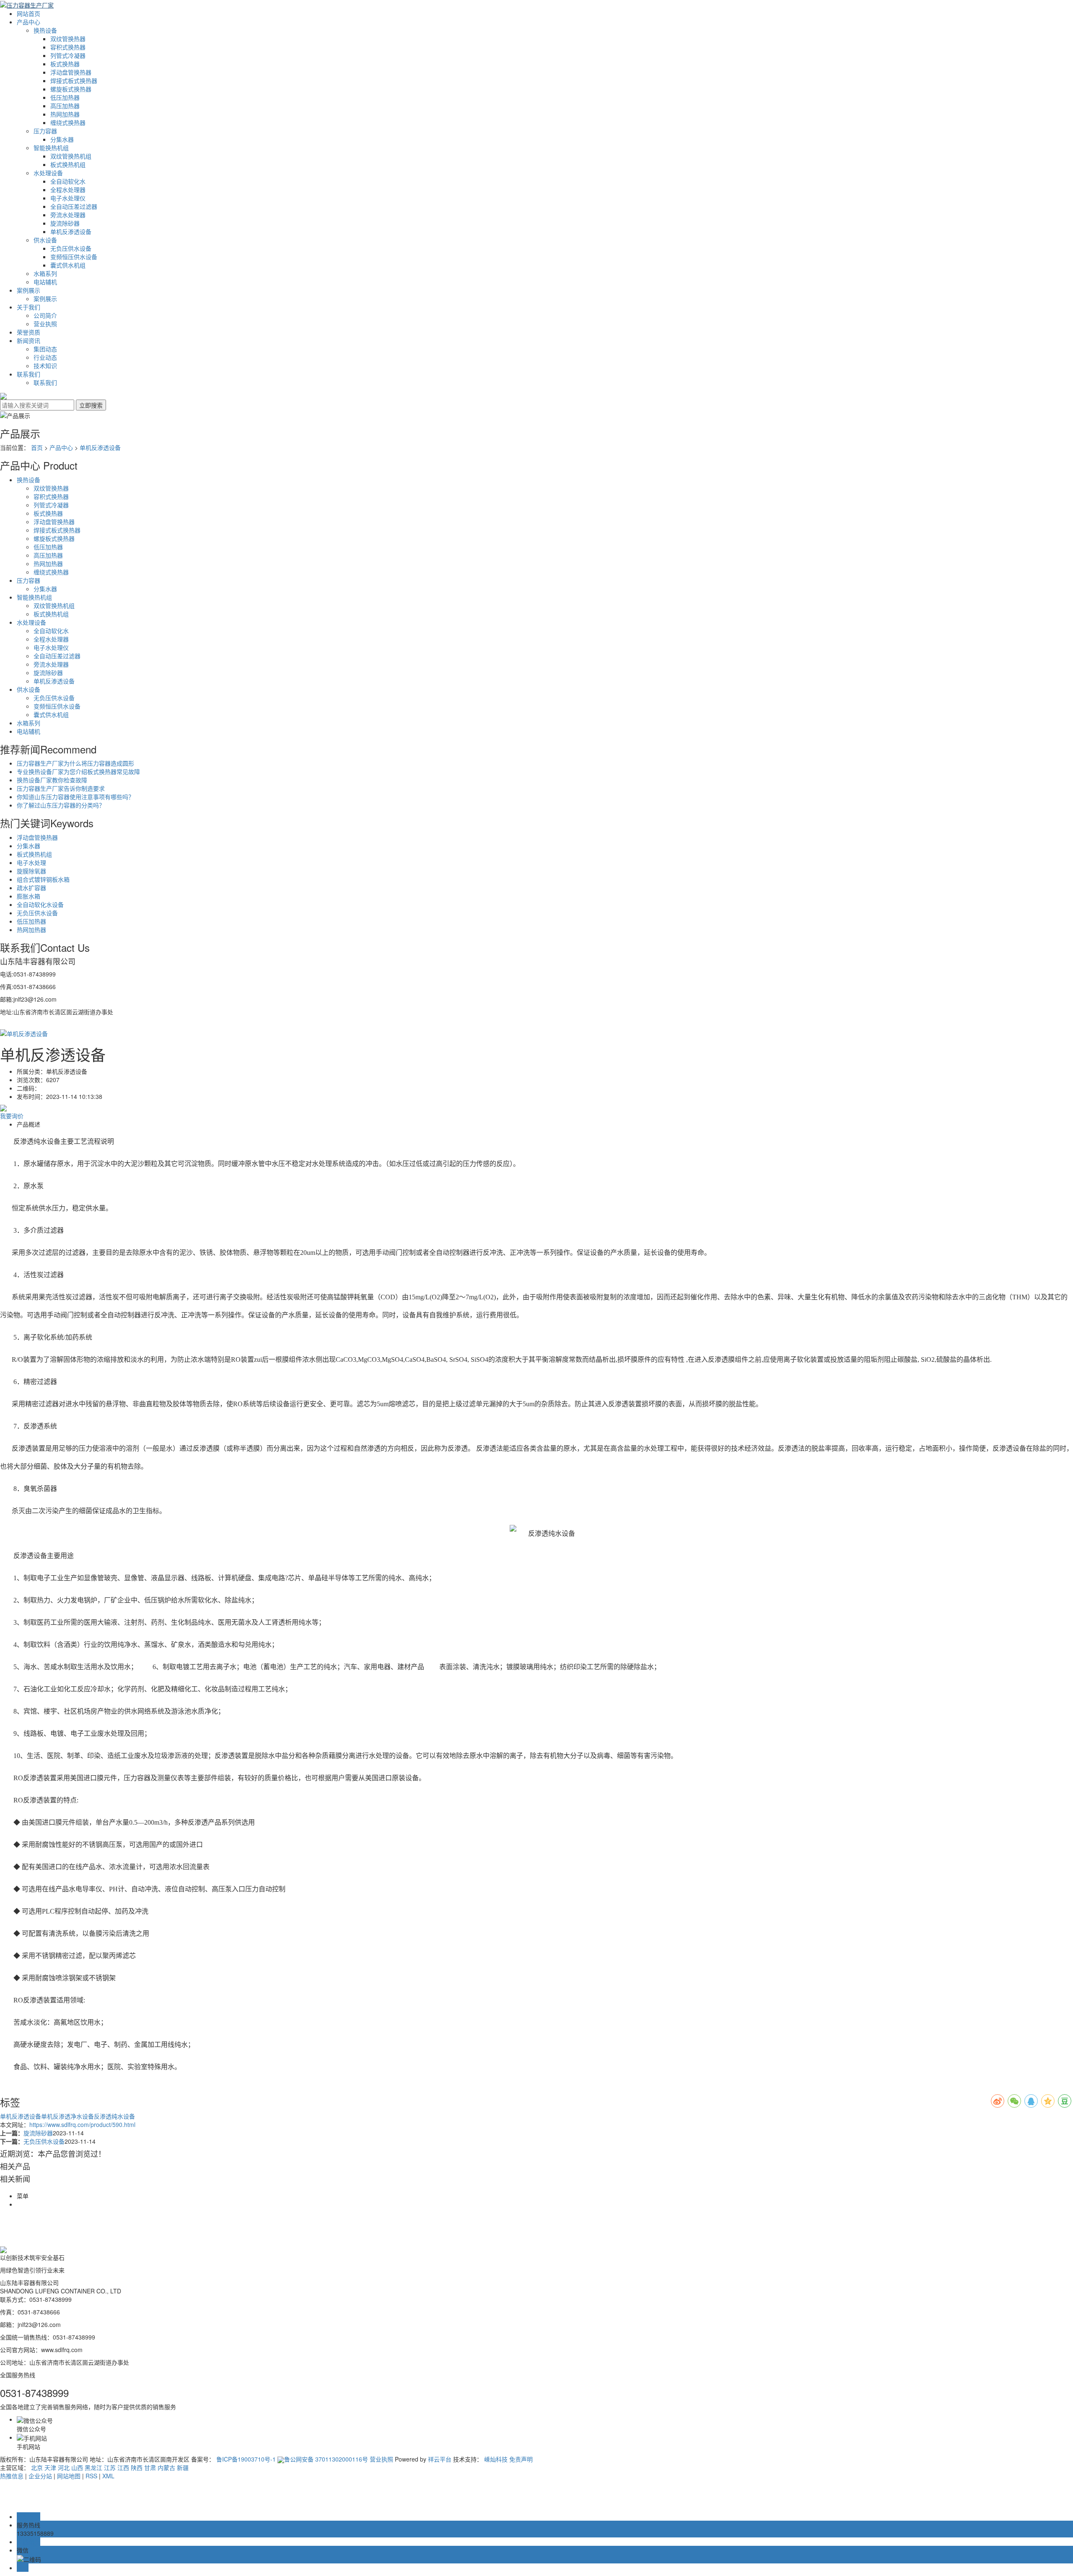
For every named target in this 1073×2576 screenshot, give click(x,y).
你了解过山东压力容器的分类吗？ (61, 805)
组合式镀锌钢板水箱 (43, 879)
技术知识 (45, 366)
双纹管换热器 (68, 39)
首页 (37, 447)
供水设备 (45, 240)
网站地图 (69, 2476)
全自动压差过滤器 (74, 206)
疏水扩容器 (31, 888)
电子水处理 (31, 862)
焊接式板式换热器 (74, 80)
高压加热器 (65, 106)
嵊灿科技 (496, 2459)
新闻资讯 (29, 340)
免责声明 (521, 2459)
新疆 (183, 2467)
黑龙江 (93, 2467)
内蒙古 (166, 2467)
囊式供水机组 (68, 265)
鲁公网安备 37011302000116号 (326, 2459)
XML (108, 2476)
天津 (50, 2467)
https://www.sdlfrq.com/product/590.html (82, 2124)
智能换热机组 (51, 148)
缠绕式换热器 (68, 122)
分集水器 (62, 139)
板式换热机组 (68, 164)
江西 (123, 2467)
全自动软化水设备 (40, 904)
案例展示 (29, 290)
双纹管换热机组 (71, 156)
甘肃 (150, 2467)
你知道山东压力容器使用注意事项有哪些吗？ (75, 797)
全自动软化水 (68, 181)
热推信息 (12, 2476)
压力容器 (45, 131)
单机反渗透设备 (71, 231)
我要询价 (12, 1116)
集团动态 (45, 349)
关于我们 (29, 307)
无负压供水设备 (71, 248)
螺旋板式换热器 (71, 89)
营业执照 (45, 324)
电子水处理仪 (68, 198)
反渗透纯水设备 (114, 2116)
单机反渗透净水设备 (67, 2116)
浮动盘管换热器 (71, 72)
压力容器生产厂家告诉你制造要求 (61, 788)
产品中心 (29, 22)
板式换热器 (65, 64)
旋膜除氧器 (31, 871)
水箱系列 (45, 273)
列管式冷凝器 (68, 55)
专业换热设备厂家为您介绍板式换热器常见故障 (78, 771)
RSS (91, 2476)
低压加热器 (65, 97)
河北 (64, 2467)
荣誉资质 (29, 332)
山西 (77, 2467)
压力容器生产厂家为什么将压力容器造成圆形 (75, 763)
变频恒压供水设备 (74, 257)
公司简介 (45, 315)
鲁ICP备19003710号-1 (246, 2459)
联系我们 (29, 374)
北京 (37, 2467)
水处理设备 (48, 173)
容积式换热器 (68, 47)
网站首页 (29, 13)
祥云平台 (440, 2459)
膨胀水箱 (29, 896)
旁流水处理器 (68, 215)
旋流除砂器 (65, 223)
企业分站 (40, 2476)
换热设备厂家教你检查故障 (52, 780)
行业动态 (45, 357)
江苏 (110, 2467)
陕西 (137, 2467)
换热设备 (45, 30)
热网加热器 (65, 114)
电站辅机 (45, 282)
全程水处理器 (68, 190)
